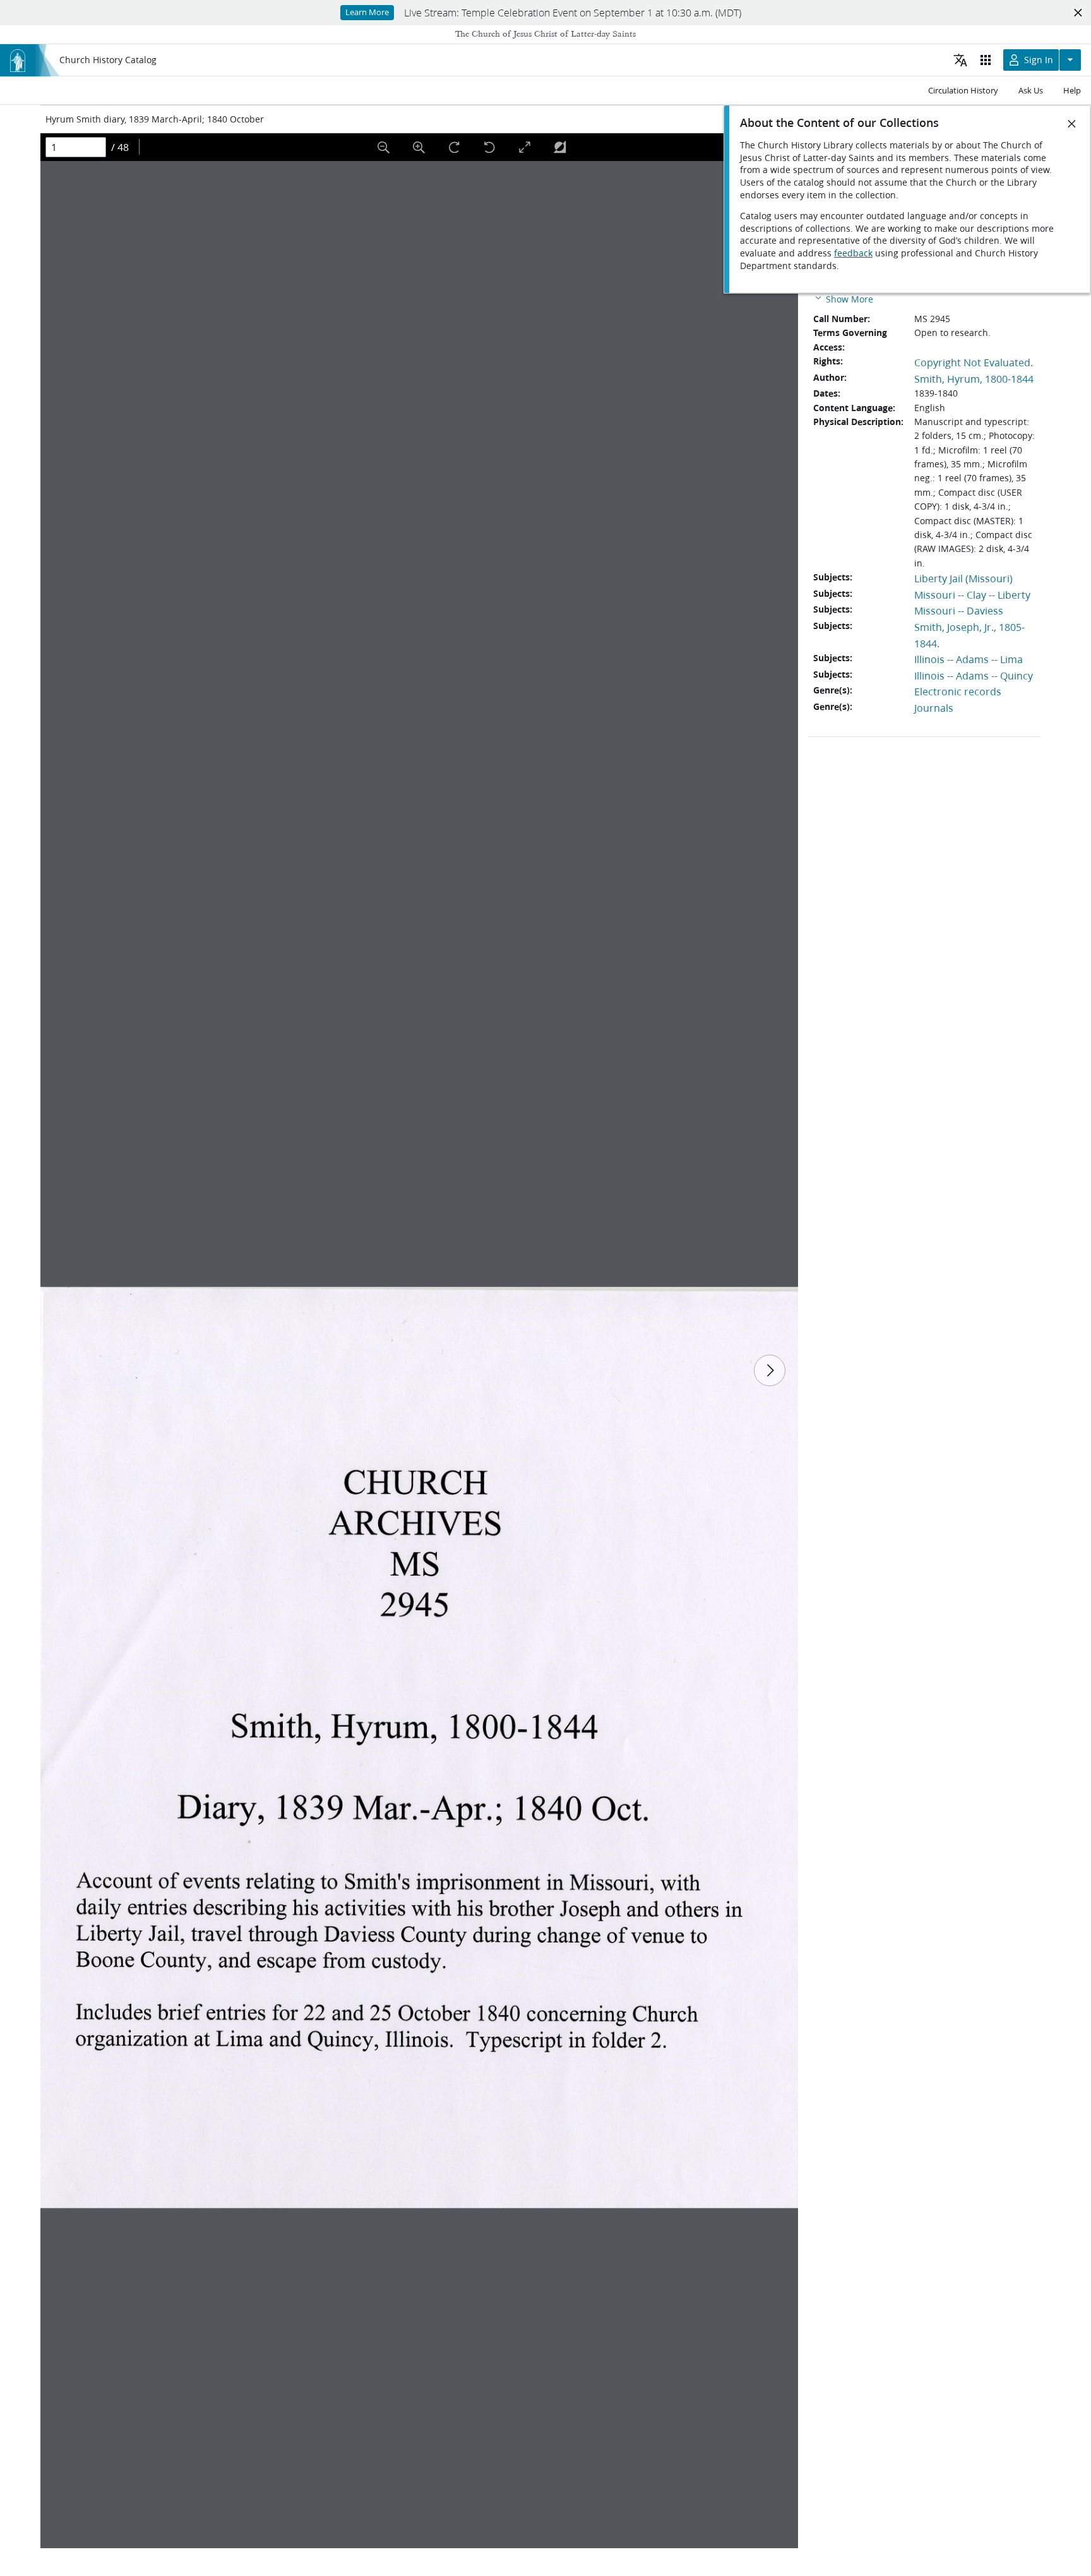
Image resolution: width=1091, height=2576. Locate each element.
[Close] (1072, 124)
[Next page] (770, 1370)
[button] (843, 298)
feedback (853, 253)
